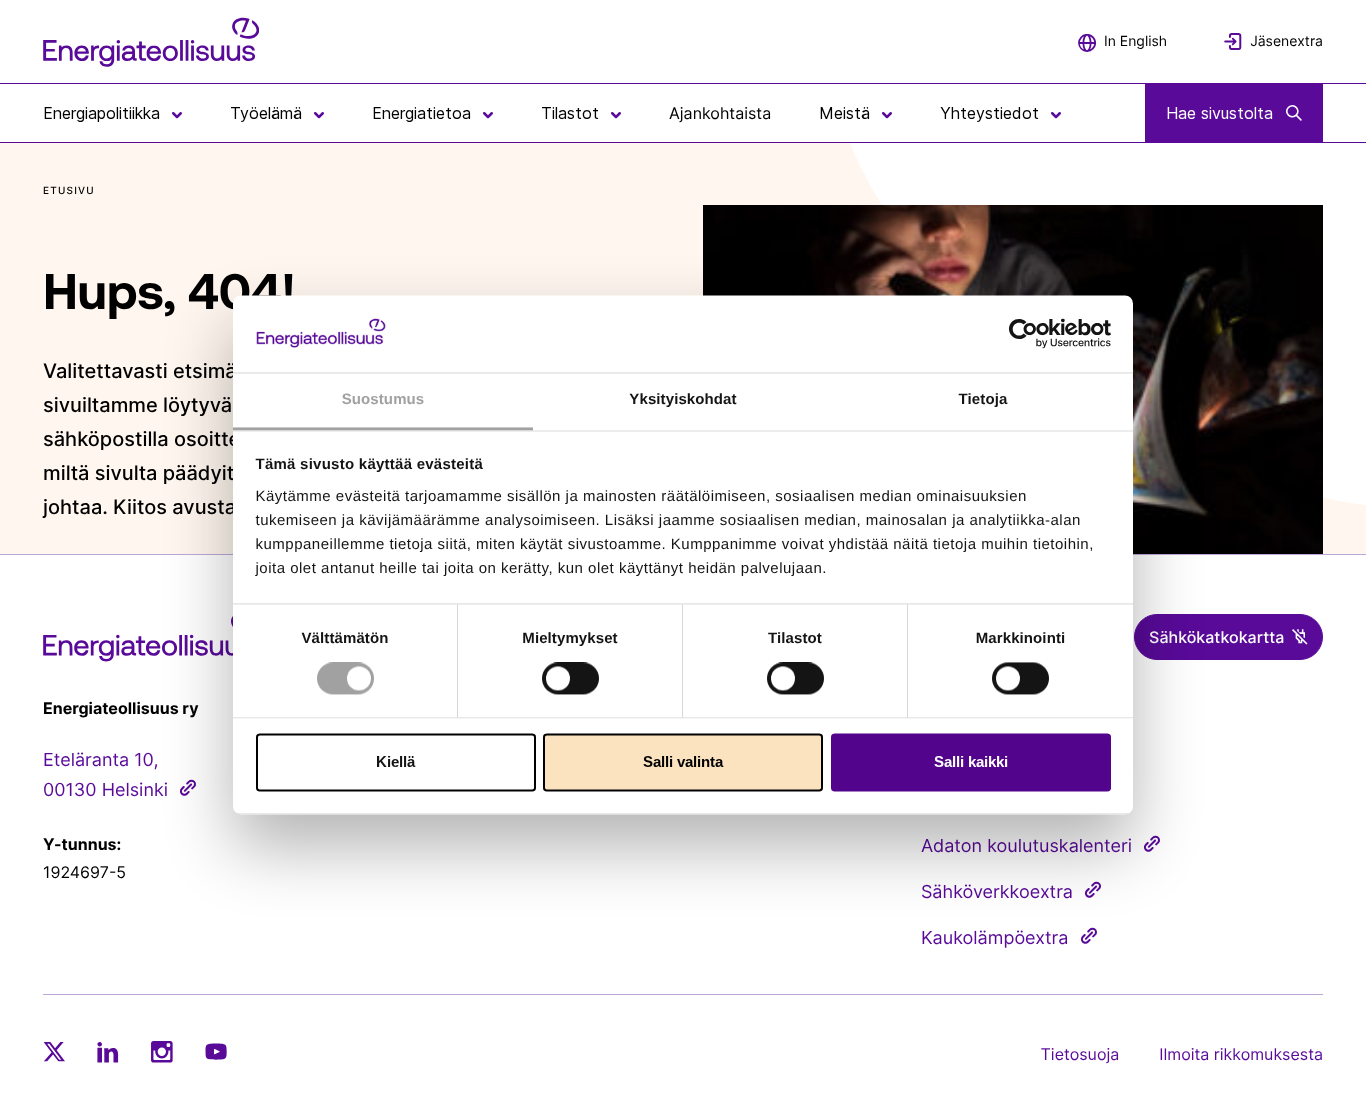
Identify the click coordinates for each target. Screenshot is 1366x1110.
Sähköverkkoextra (997, 892)
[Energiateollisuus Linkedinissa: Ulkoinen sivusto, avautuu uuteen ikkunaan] (108, 1052)
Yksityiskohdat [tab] (682, 399)
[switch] (570, 679)
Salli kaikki (971, 761)
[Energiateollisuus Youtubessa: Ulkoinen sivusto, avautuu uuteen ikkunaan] (216, 1051)
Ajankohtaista (720, 113)
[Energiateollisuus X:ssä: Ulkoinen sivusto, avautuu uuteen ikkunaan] (54, 1052)
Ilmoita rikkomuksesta (1241, 1054)
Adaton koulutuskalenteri (1026, 846)
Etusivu (69, 191)
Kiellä (395, 761)
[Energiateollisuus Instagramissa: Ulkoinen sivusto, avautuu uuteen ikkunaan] (162, 1051)
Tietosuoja (1080, 1054)
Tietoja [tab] (983, 399)
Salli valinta (683, 761)
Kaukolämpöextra (995, 938)
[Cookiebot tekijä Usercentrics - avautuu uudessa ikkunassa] (1023, 334)
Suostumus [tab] (383, 399)
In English (1135, 41)
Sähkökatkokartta (1216, 637)
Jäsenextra (1286, 41)
